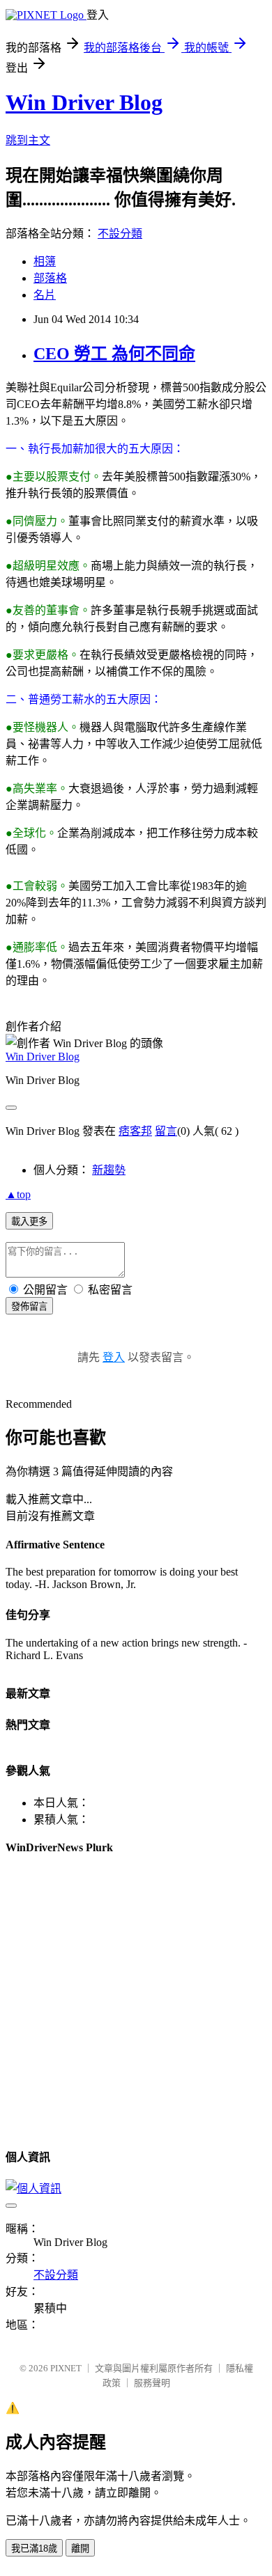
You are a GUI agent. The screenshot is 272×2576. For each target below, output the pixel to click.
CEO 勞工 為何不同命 (114, 354)
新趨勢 (109, 1170)
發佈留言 (29, 1306)
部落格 (50, 278)
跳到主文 (28, 140)
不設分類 (120, 234)
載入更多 (29, 1222)
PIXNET (66, 2368)
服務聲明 (152, 2383)
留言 (166, 1131)
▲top (18, 1194)
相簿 (45, 261)
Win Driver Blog (84, 102)
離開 (80, 2548)
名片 (45, 295)
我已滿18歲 (34, 2548)
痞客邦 (135, 1131)
